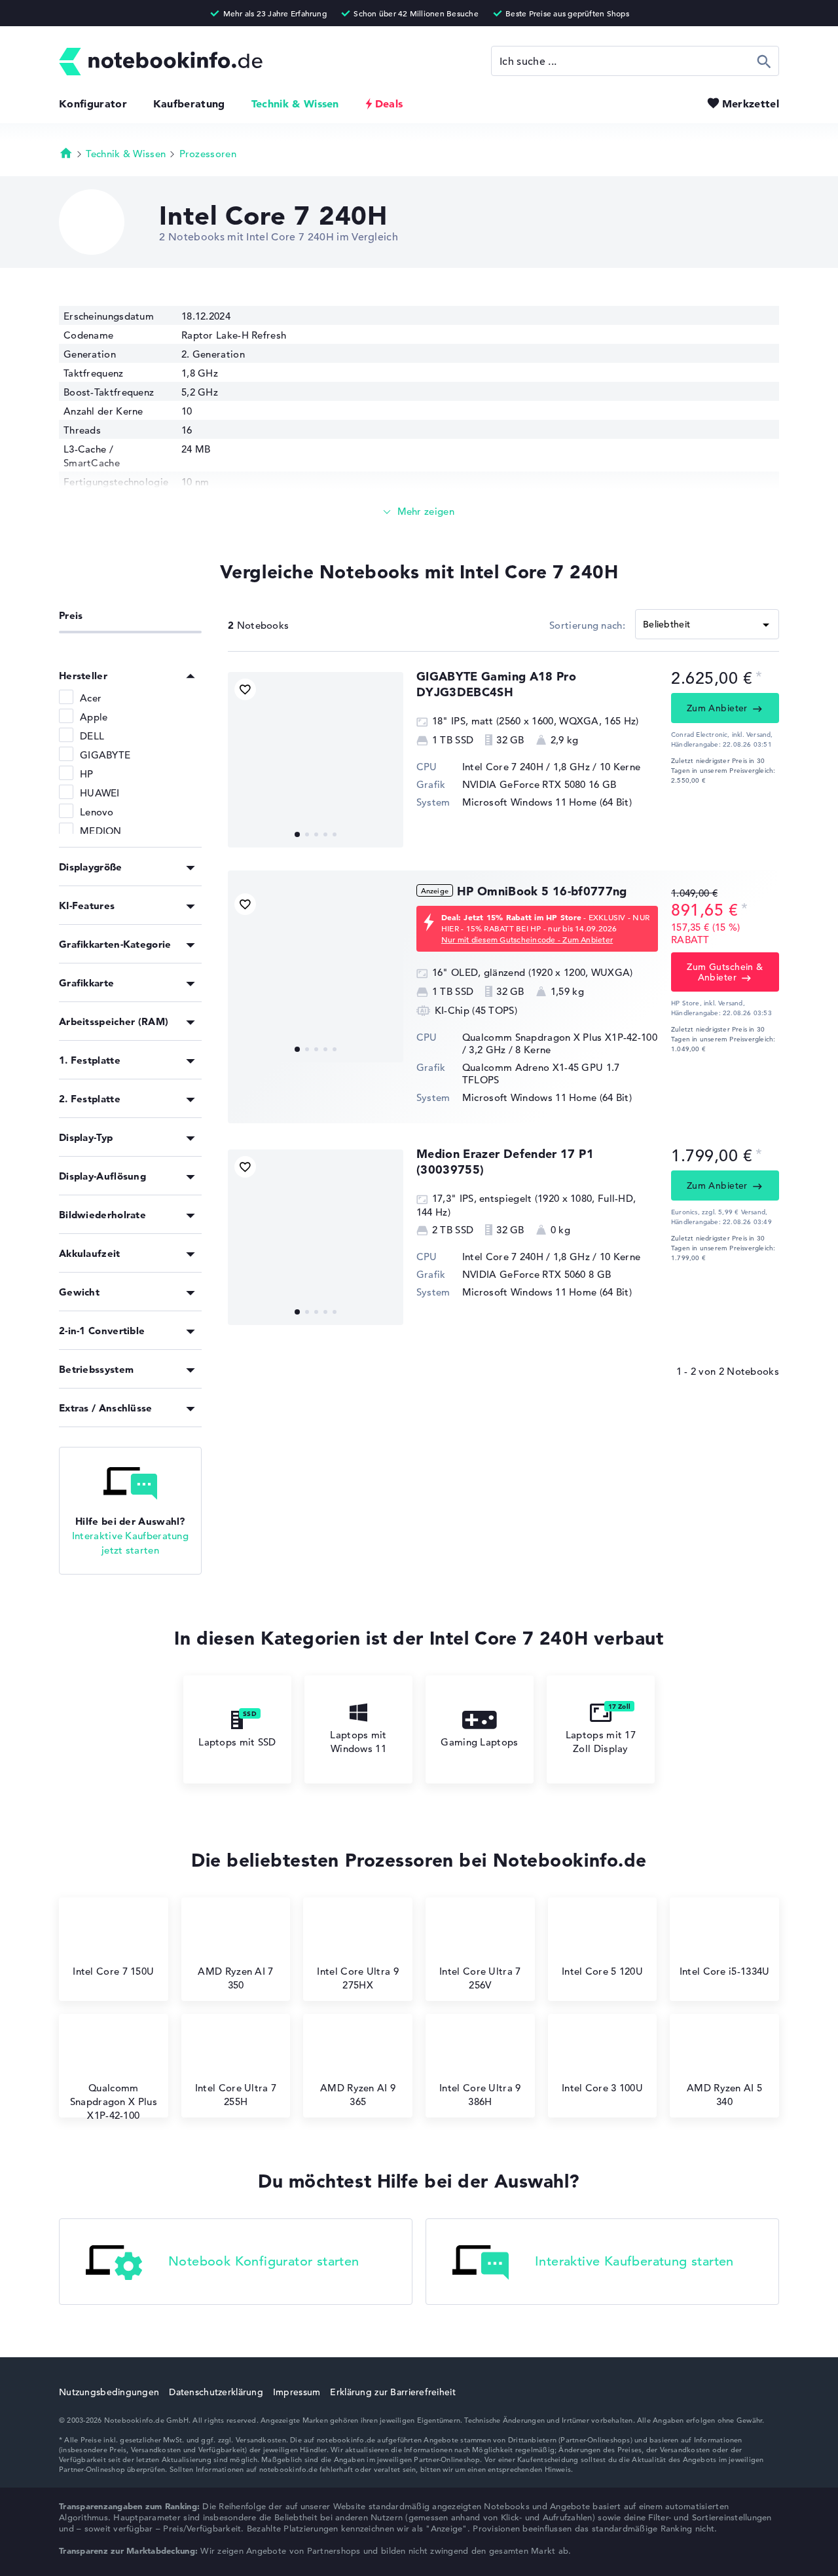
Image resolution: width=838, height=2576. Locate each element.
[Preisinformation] (759, 677)
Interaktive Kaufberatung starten (634, 2261)
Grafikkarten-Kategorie (115, 944)
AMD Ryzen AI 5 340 (724, 2095)
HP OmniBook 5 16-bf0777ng (542, 891)
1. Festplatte (90, 1060)
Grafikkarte (86, 983)
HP (87, 774)
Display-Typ (86, 1137)
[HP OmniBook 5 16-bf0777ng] (316, 975)
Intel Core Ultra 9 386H (480, 2095)
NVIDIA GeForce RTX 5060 (524, 1274)
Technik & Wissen (295, 103)
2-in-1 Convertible (102, 1331)
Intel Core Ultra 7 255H (236, 2095)
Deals (389, 103)
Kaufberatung (189, 103)
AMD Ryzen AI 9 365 (358, 2095)
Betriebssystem (96, 1369)
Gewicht (79, 1292)
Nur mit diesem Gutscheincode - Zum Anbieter (527, 939)
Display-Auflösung (102, 1176)
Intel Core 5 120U (602, 1971)
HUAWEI (100, 793)
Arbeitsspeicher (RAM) (114, 1021)
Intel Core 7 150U (113, 1971)
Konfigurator (93, 103)
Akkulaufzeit (90, 1253)
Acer (91, 698)
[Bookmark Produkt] (245, 689)
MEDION (101, 831)
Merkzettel (751, 103)
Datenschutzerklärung (216, 2392)
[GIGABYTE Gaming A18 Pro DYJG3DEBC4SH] (316, 760)
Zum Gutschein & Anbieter (725, 972)
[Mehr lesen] (419, 512)
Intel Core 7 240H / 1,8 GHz (526, 767)
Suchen (764, 61)
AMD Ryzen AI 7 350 (235, 1978)
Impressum (297, 2392)
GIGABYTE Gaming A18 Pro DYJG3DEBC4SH (496, 684)
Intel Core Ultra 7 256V (480, 1978)
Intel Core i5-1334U (725, 1971)
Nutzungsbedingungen (109, 2392)
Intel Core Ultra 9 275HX (357, 1978)
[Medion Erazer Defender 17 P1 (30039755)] (316, 1237)
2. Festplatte (90, 1099)
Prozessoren (208, 154)
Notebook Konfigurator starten (264, 2261)
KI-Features (87, 905)
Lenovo (97, 812)
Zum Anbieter (717, 708)
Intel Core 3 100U (602, 2088)
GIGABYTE (105, 755)
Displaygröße (91, 867)
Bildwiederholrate (102, 1215)
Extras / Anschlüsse (106, 1408)
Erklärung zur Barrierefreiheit (392, 2392)
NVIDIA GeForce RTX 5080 (524, 784)
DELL (92, 736)
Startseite (66, 153)
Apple (94, 717)
